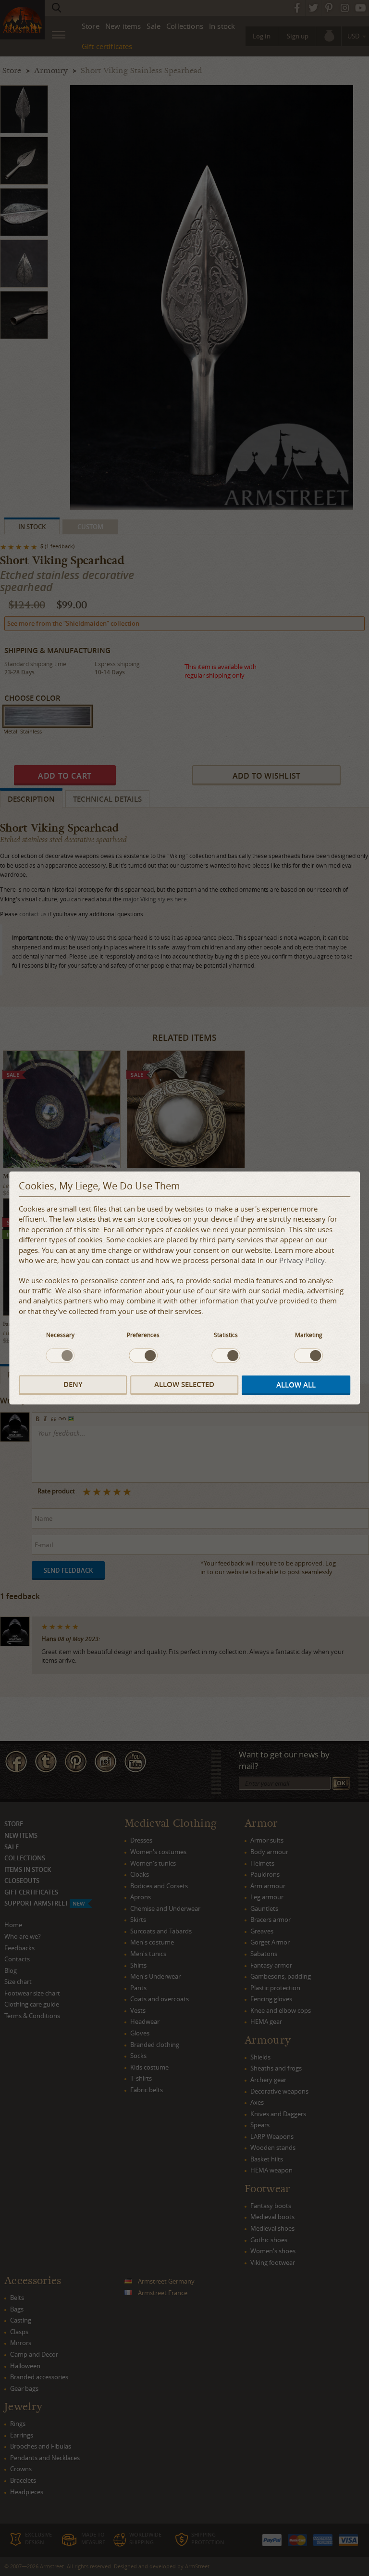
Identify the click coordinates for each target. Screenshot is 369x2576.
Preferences (143, 1335)
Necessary (60, 1335)
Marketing (309, 1335)
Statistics (226, 1335)
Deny (73, 1384)
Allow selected (184, 1384)
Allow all (296, 1385)
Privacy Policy (302, 1261)
